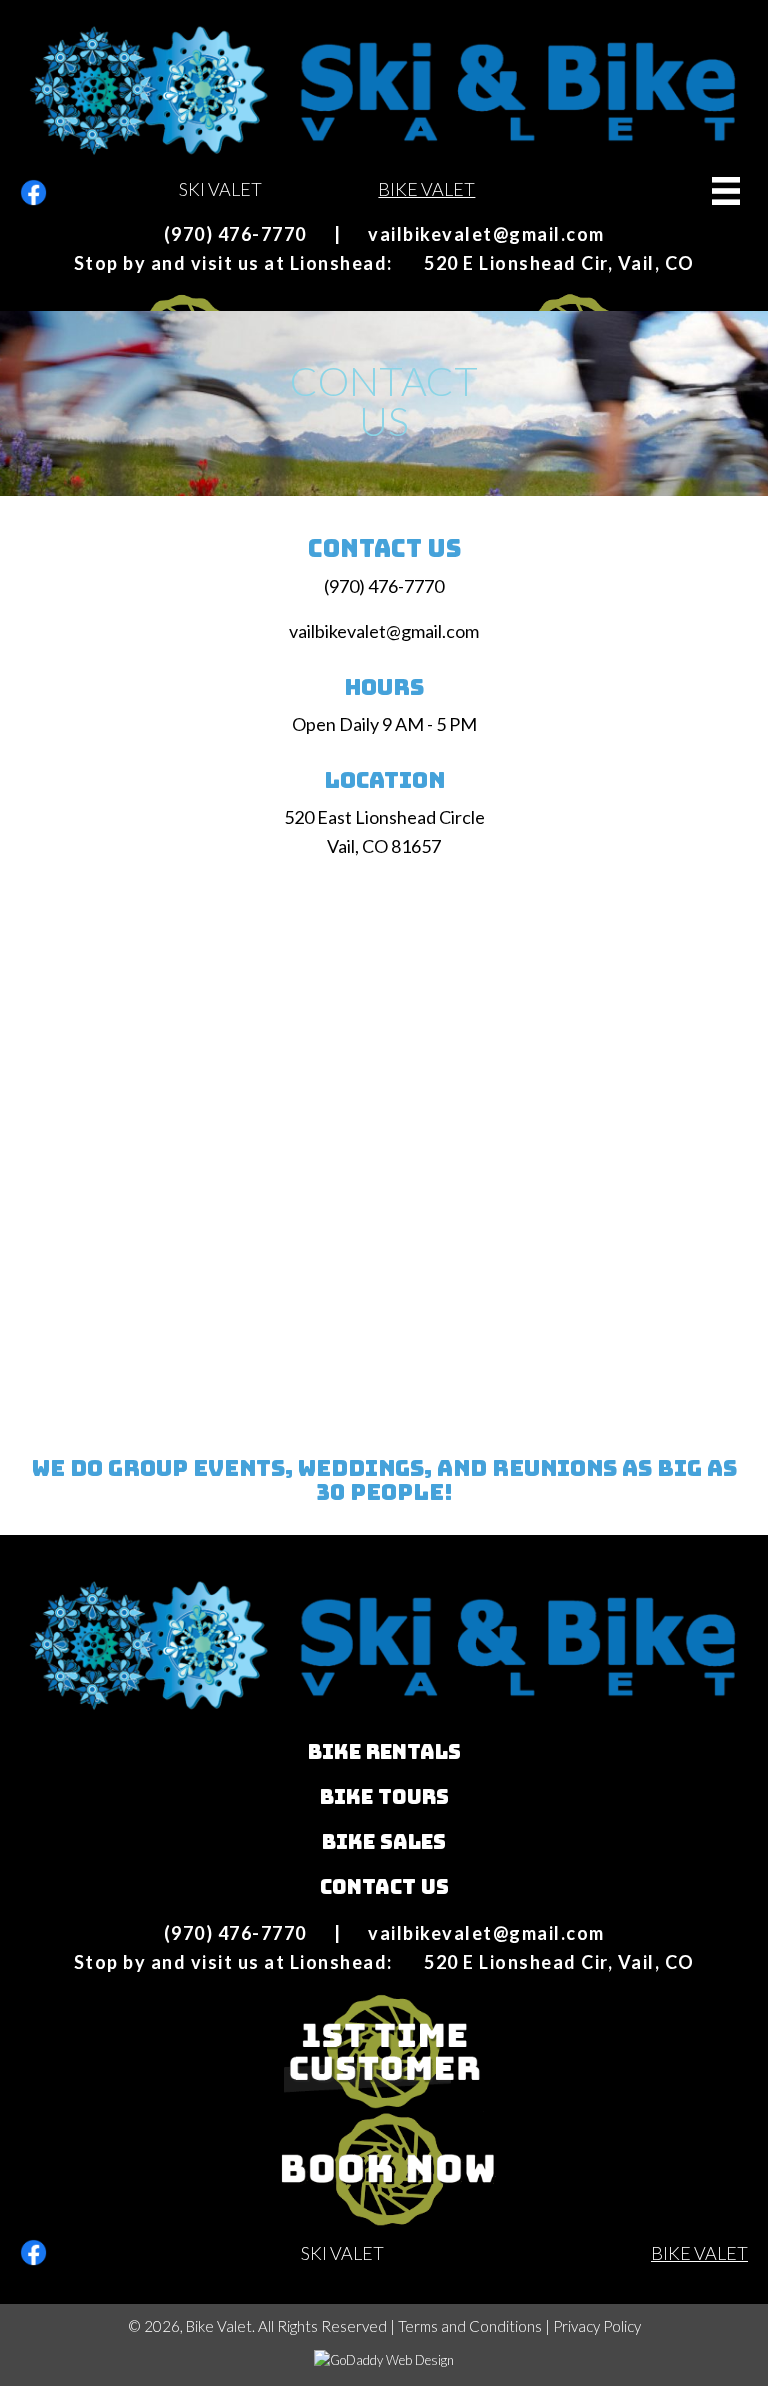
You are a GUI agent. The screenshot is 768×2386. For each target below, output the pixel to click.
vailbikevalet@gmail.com (486, 234)
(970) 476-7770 (235, 234)
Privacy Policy (597, 2326)
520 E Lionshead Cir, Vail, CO (559, 263)
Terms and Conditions (470, 2326)
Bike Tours (384, 1797)
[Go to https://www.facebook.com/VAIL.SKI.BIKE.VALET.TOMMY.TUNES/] (33, 192)
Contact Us (384, 1887)
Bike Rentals (384, 1752)
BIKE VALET (426, 189)
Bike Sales (384, 1842)
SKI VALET (220, 189)
